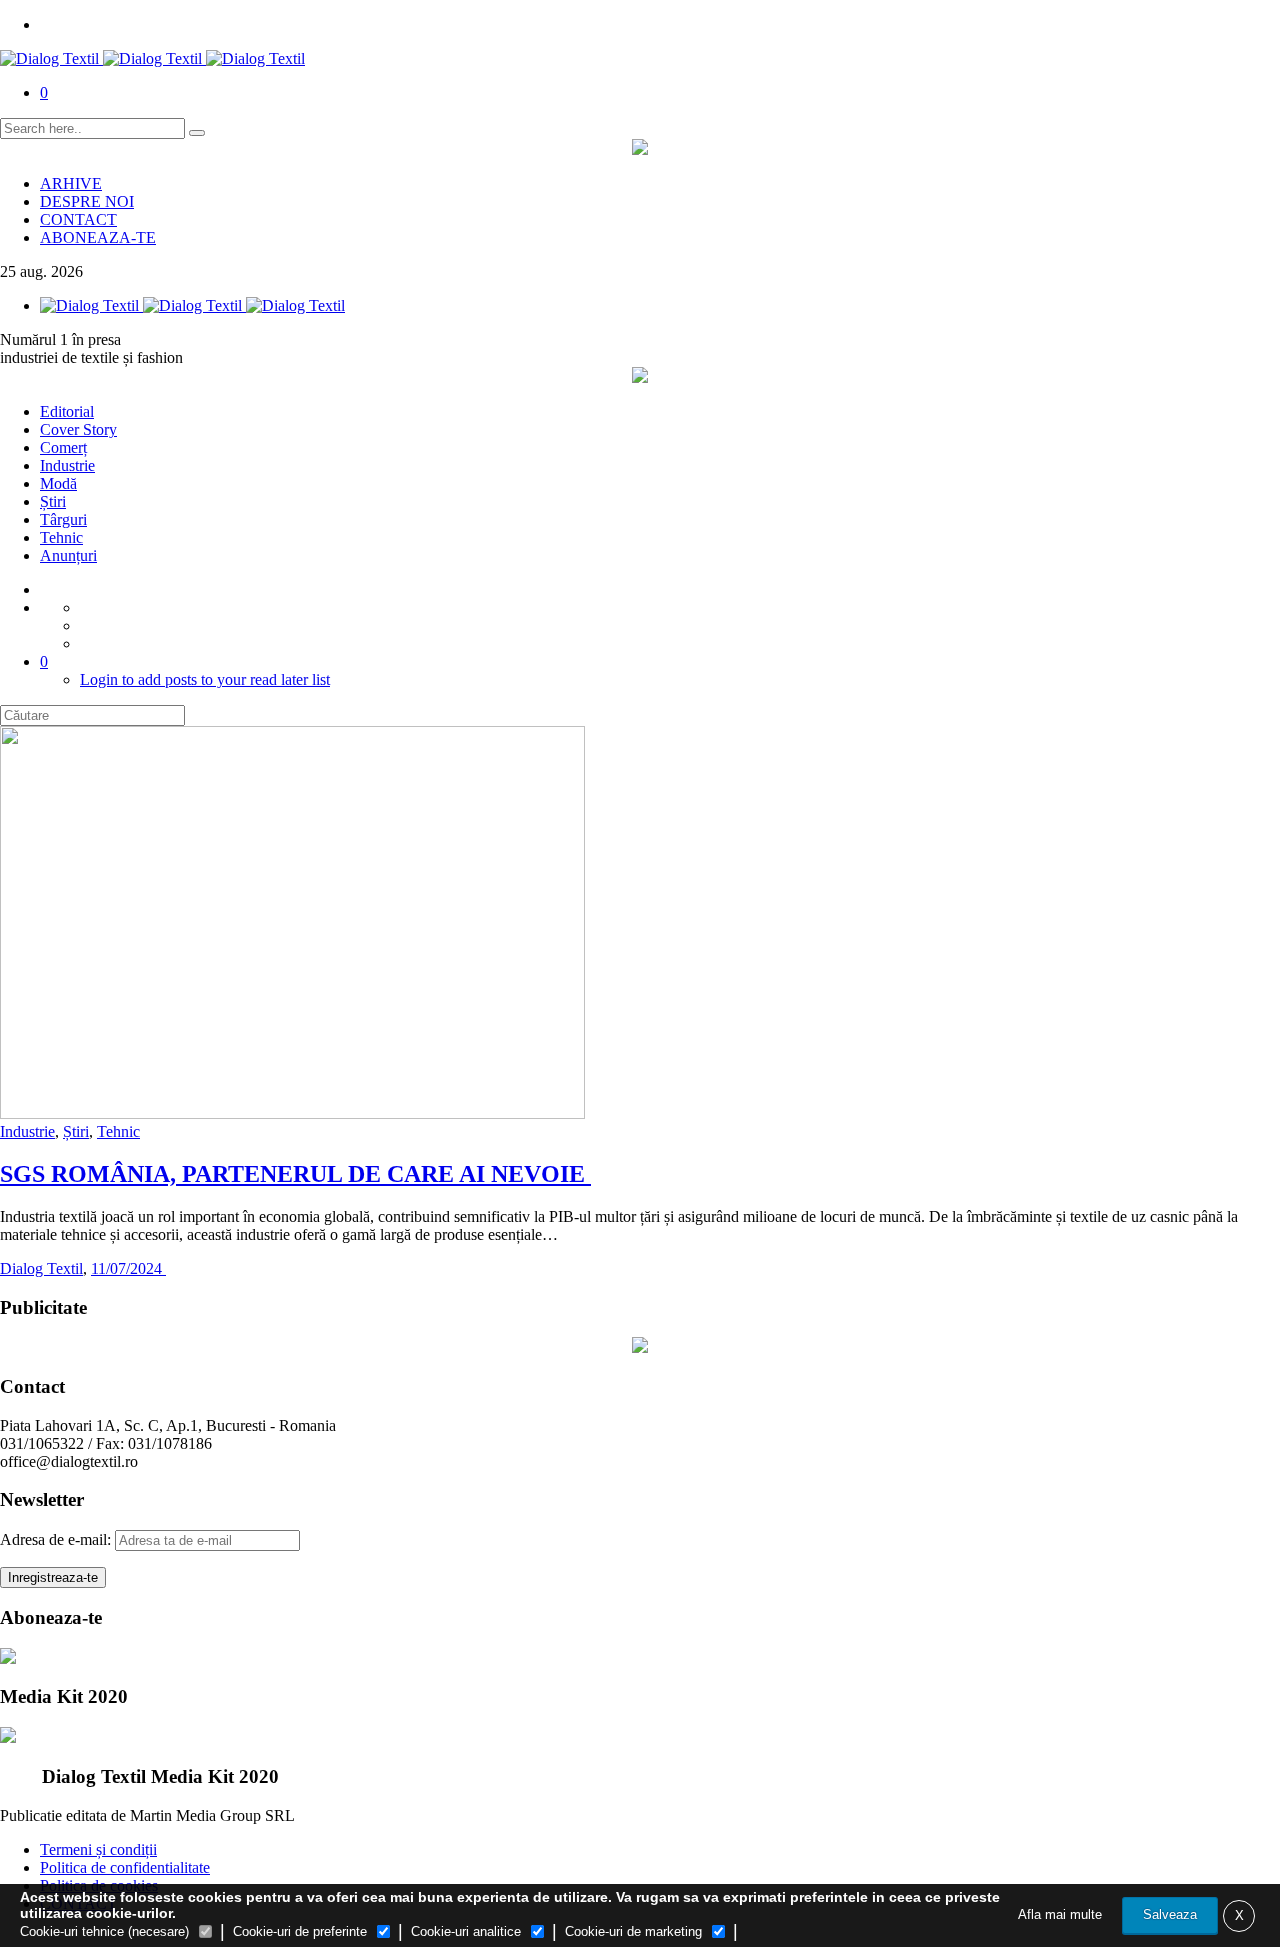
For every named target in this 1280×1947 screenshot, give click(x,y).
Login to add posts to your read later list (205, 679)
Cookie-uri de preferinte (300, 1931)
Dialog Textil (41, 1268)
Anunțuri (68, 555)
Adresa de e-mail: (57, 1539)
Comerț (63, 447)
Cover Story (78, 429)
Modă (58, 483)
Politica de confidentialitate (125, 1867)
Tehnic (61, 537)
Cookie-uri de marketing (633, 1931)
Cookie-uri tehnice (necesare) (104, 1931)
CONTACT (78, 219)
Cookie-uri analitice (466, 1931)
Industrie (67, 465)
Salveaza (1170, 1914)
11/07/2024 (128, 1268)
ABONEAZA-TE (98, 237)
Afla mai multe (1060, 1914)
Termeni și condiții (98, 1849)
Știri (53, 501)
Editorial (67, 411)
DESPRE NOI (87, 201)
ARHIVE (71, 183)
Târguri (63, 519)
